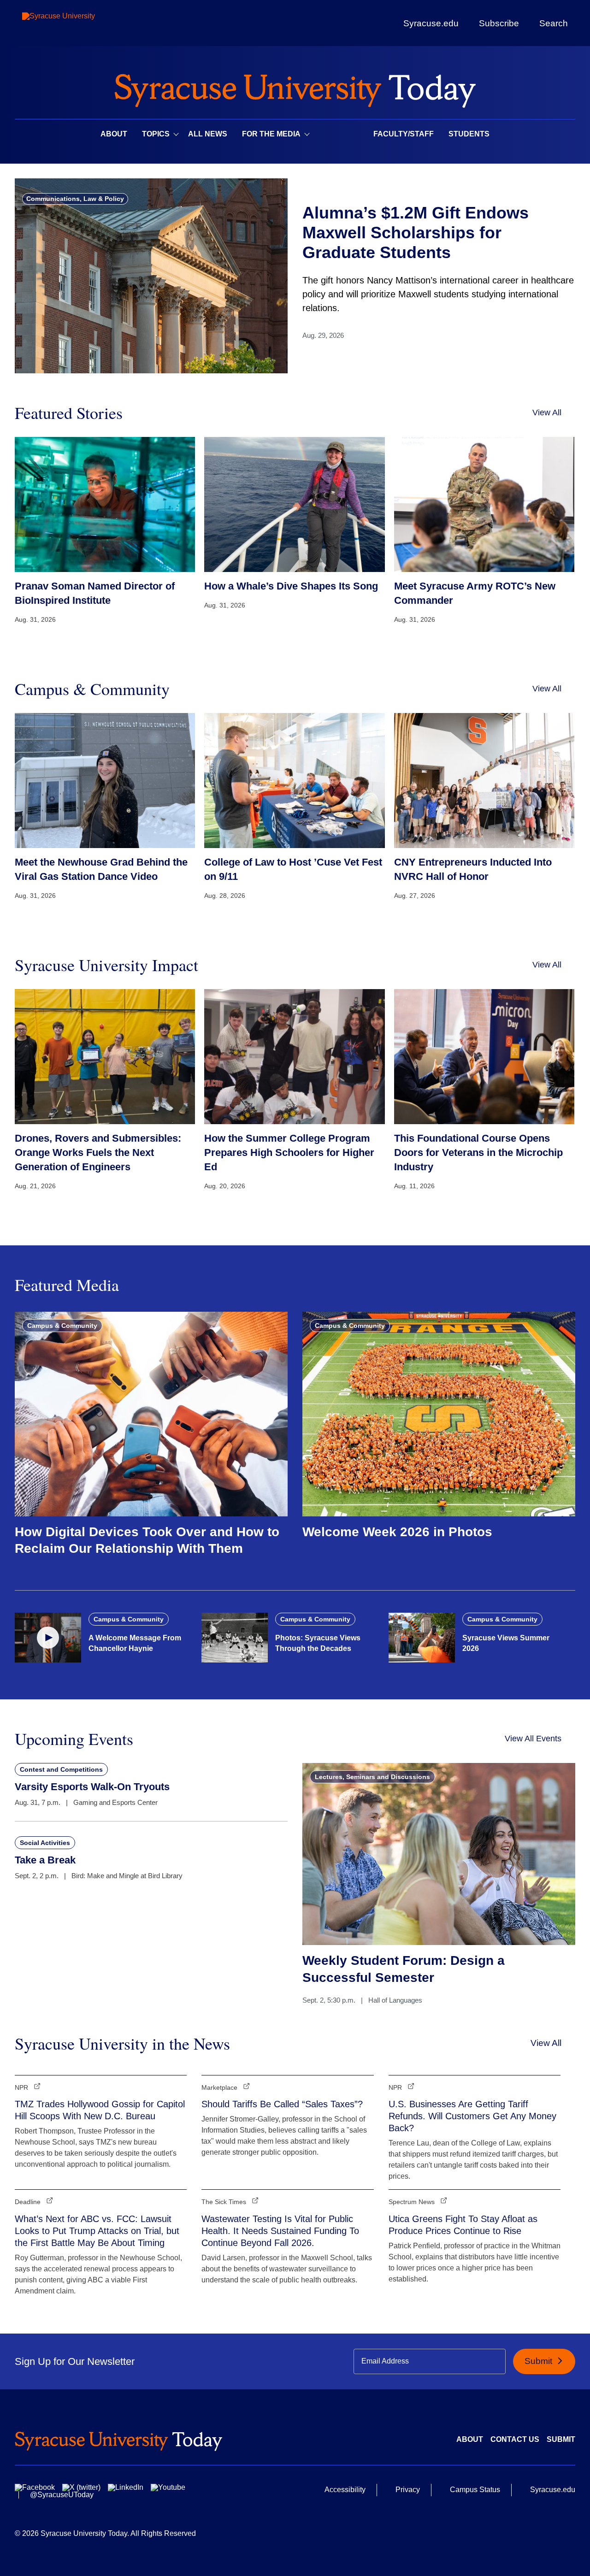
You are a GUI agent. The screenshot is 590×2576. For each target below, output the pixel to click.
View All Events (533, 1739)
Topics (156, 134)
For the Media (271, 134)
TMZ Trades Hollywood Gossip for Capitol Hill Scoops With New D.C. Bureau (100, 2110)
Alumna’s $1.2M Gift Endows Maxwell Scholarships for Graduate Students (416, 233)
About (114, 134)
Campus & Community (62, 1326)
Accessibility (345, 2490)
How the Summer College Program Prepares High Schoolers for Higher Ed (289, 1152)
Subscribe (499, 23)
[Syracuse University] (80, 23)
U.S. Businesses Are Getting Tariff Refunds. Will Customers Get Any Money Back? (472, 2116)
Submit (540, 2361)
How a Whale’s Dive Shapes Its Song (291, 586)
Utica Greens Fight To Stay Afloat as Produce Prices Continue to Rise (463, 2225)
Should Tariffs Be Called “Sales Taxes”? (282, 2104)
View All (547, 413)
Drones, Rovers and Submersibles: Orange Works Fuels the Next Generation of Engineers (98, 1152)
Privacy (408, 2490)
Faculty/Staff (404, 134)
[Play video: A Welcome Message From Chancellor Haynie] (48, 1638)
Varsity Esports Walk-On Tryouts (92, 1787)
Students (469, 134)
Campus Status (475, 2490)
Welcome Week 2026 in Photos (397, 1532)
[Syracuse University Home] (295, 88)
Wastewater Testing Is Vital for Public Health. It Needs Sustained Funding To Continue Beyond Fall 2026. (280, 2231)
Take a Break (45, 1860)
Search (554, 23)
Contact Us (515, 2439)
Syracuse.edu (431, 23)
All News (208, 134)
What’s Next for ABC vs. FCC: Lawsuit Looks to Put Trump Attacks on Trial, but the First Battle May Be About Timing (97, 2231)
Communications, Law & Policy (75, 199)
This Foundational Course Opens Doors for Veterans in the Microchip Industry (478, 1152)
